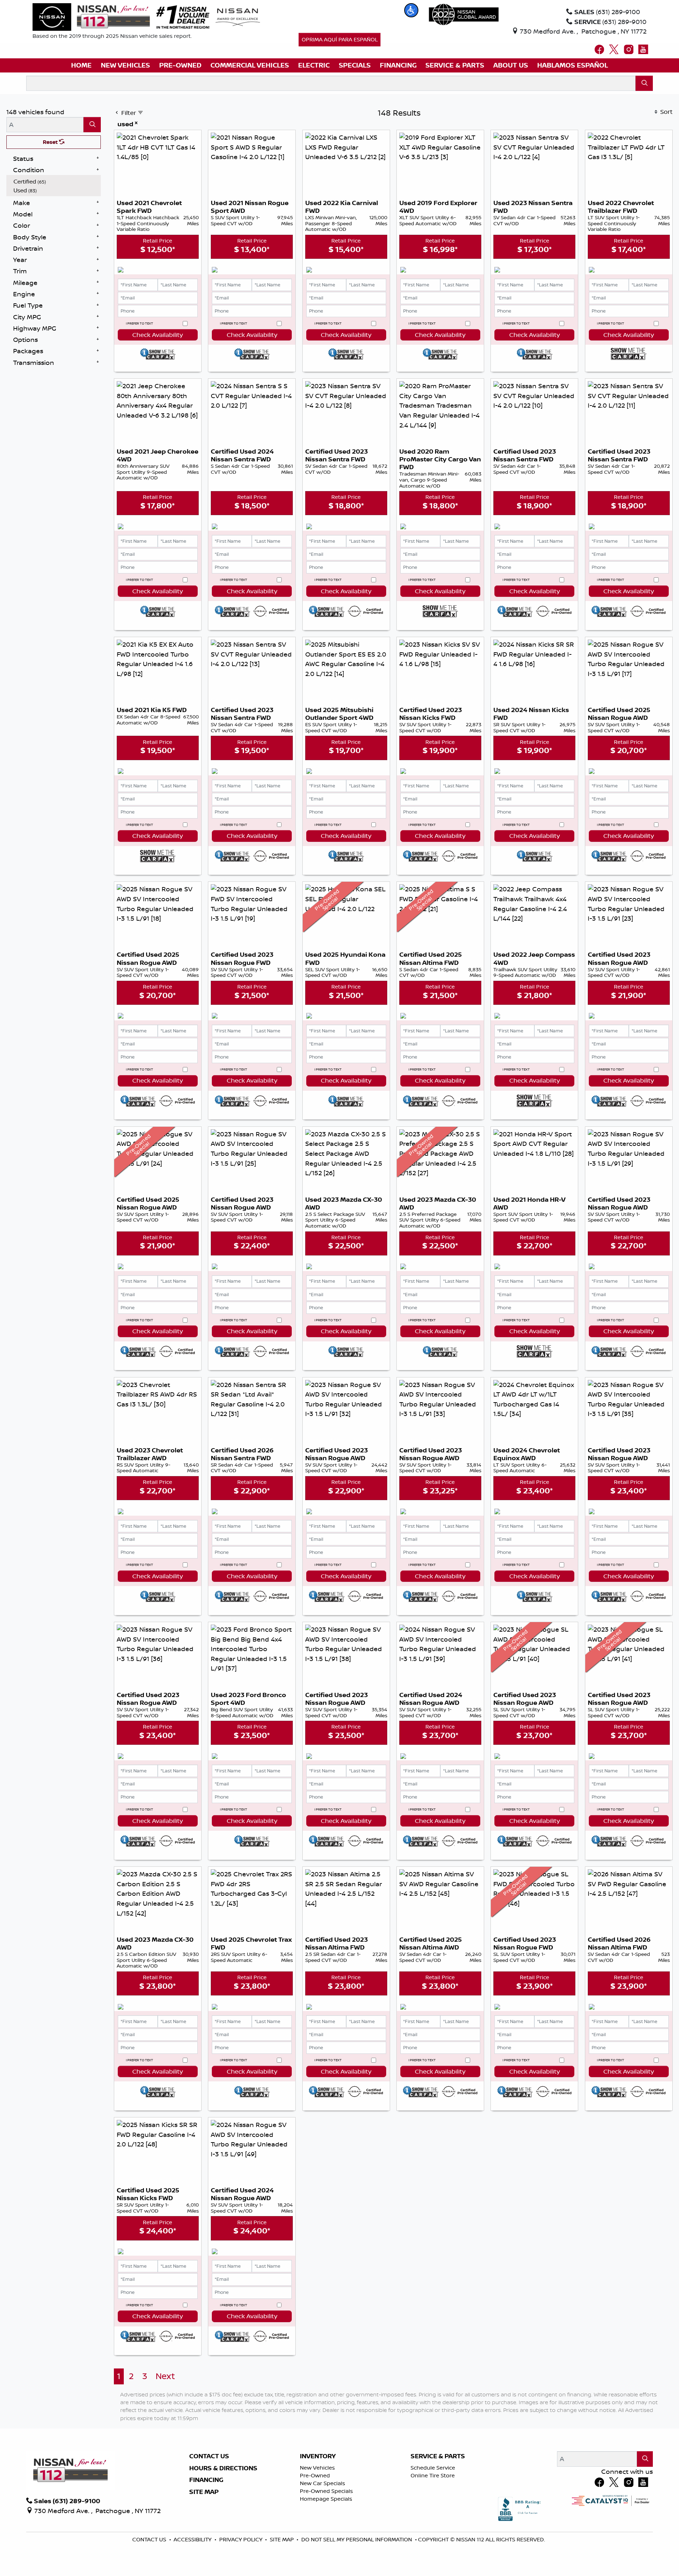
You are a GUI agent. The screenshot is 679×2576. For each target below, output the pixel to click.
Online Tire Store (433, 2475)
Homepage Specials (326, 2499)
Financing (206, 2480)
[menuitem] (56, 182)
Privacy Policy (242, 2539)
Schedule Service (433, 2468)
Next (165, 2376)
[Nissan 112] (91, 16)
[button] (411, 10)
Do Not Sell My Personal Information (357, 2539)
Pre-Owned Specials (326, 2491)
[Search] (644, 83)
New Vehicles (317, 2468)
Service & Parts (438, 2456)
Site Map (204, 2492)
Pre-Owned (315, 2475)
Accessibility (193, 2539)
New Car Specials (323, 2483)
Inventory (318, 2456)
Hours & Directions (223, 2468)
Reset (51, 142)
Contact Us (209, 2456)
